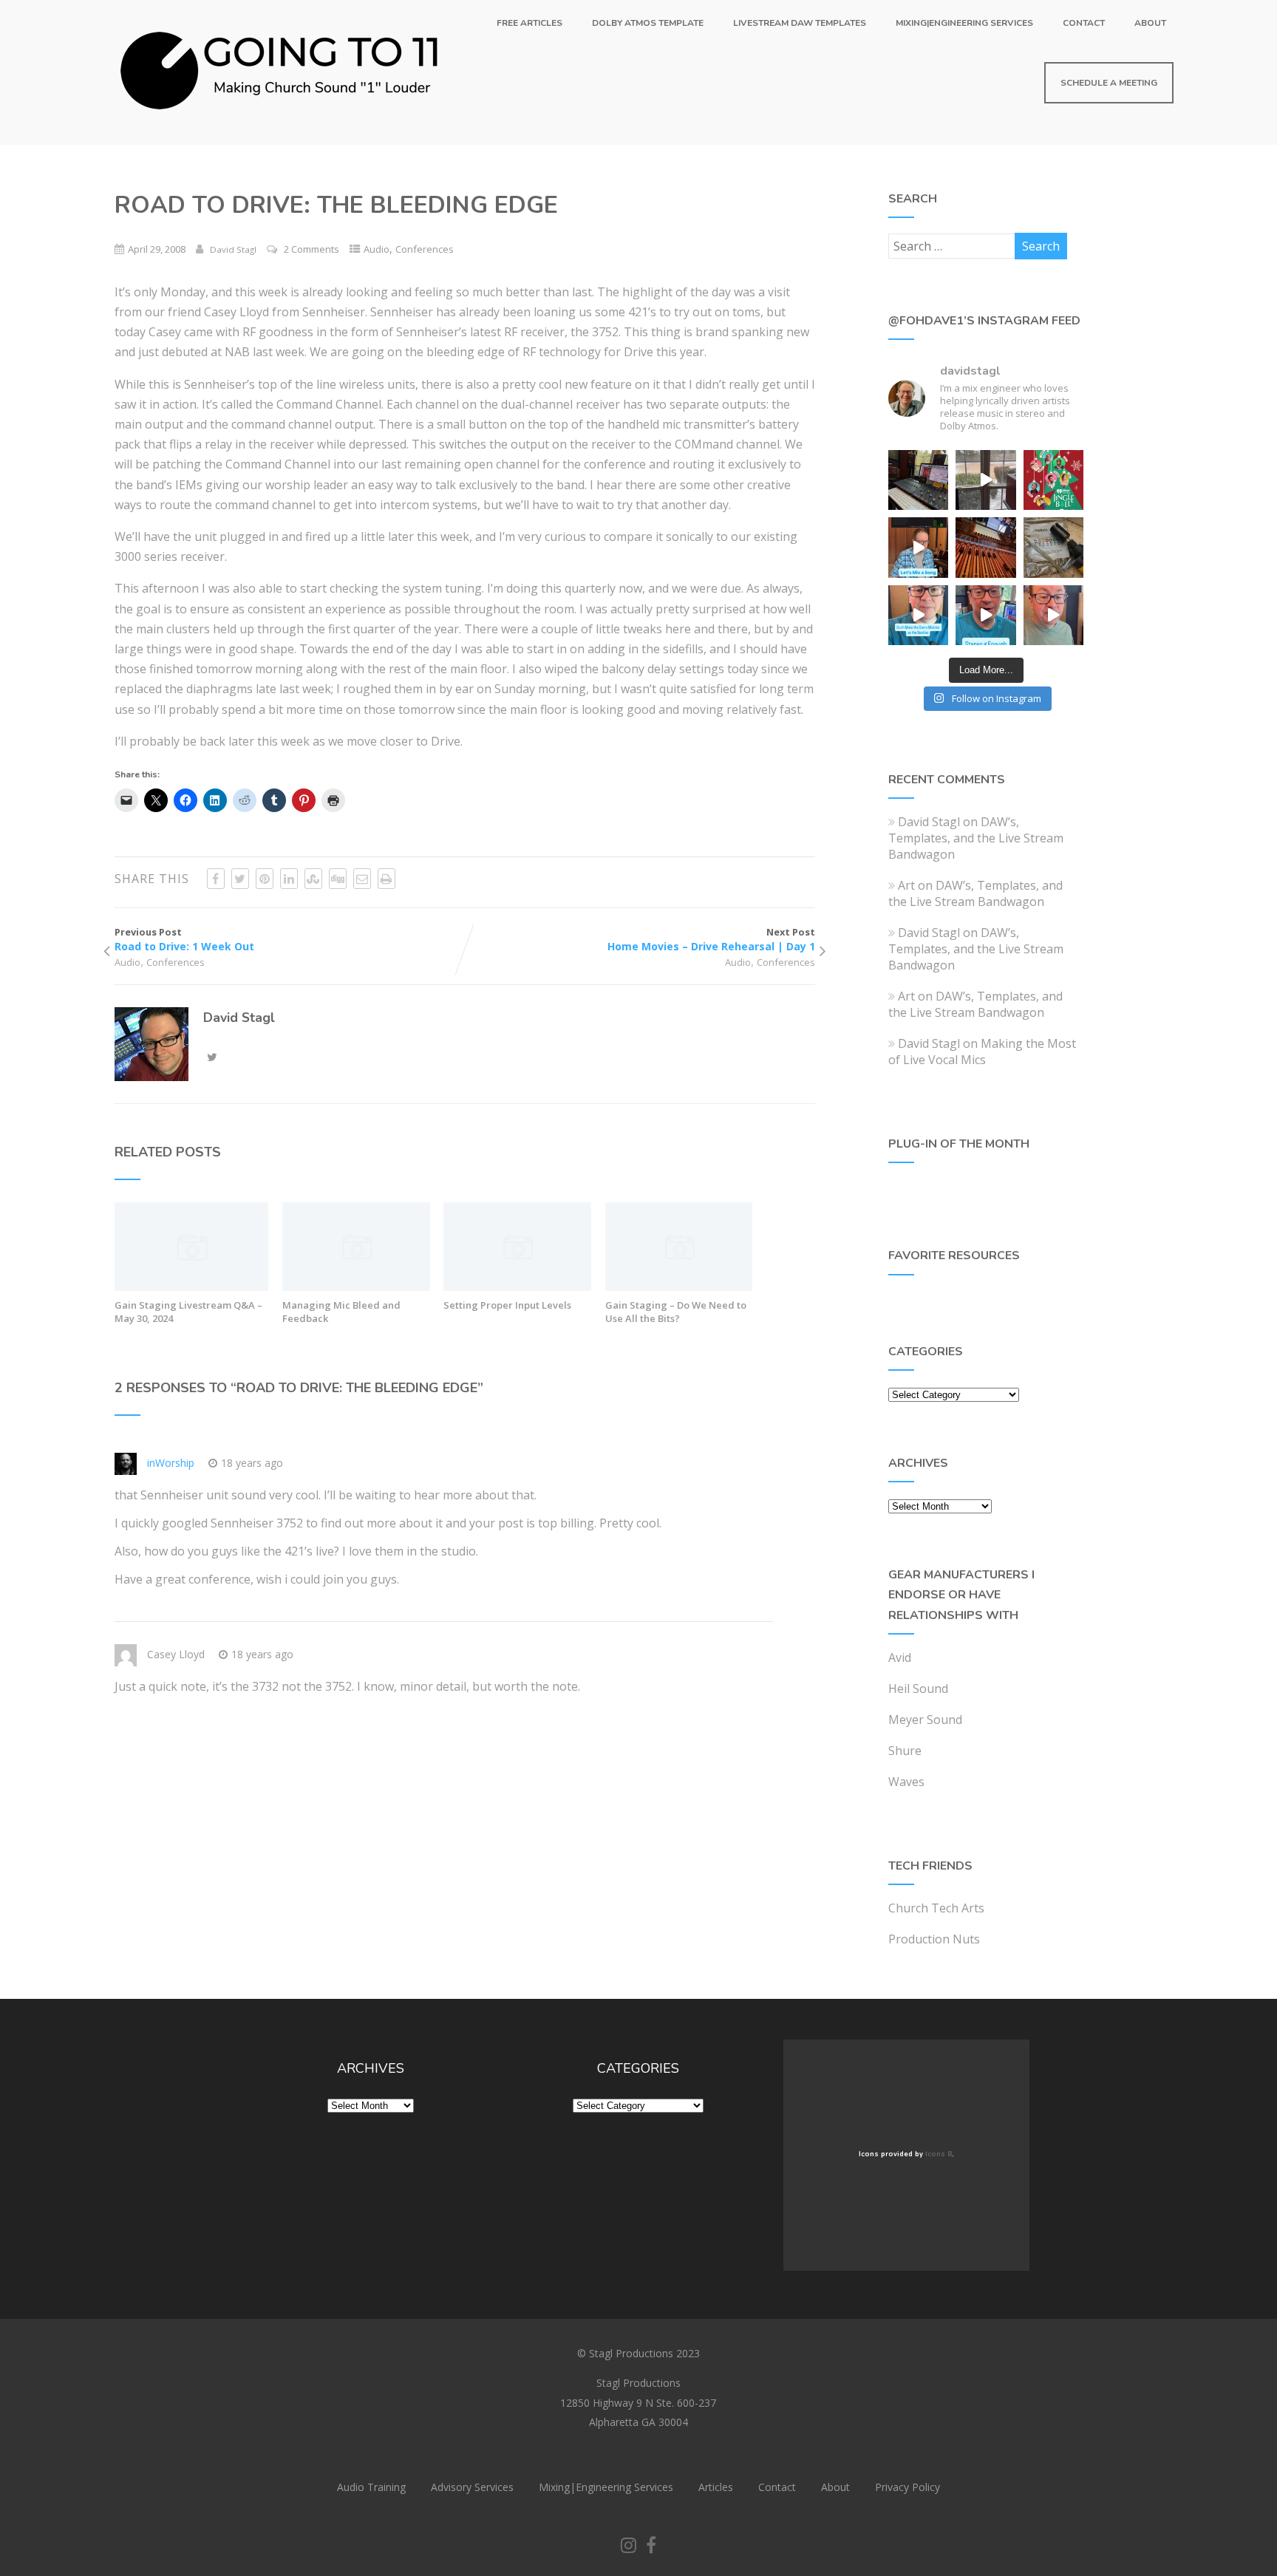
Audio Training (371, 2487)
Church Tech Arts (936, 1908)
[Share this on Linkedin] (289, 879)
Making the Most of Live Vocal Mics (982, 1052)
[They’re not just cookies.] (1053, 615)
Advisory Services (472, 2487)
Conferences (425, 249)
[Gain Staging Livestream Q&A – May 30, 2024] (192, 1287)
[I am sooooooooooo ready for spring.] (985, 480)
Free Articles (529, 23)
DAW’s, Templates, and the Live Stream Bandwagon (976, 838)
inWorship (171, 1463)
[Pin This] (265, 879)
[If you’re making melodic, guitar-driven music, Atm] (918, 547)
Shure (905, 1751)
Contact (1084, 23)
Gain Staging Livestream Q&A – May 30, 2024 (188, 1312)
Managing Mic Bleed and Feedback (341, 1312)
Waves (906, 1782)
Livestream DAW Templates (800, 23)
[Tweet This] (240, 879)
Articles (716, 2487)
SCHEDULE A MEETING (1109, 83)
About (1150, 23)
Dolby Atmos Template (648, 23)
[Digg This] (338, 879)
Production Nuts (934, 1939)
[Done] (1053, 547)
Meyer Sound (925, 1720)
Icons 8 (939, 2154)
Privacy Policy (907, 2487)
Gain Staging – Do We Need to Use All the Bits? (676, 1312)
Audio (377, 249)
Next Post (711, 939)
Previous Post (184, 939)
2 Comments (311, 249)
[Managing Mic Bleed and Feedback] (356, 1287)
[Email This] (362, 879)
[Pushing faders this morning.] (985, 547)
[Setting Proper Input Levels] (517, 1287)
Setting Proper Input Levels (507, 1305)
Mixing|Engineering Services (964, 23)
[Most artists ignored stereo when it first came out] (918, 615)
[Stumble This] (313, 879)
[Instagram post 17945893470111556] (918, 480)
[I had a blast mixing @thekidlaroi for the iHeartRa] (1053, 480)
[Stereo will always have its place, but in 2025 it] (985, 615)
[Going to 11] (281, 137)
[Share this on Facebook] (216, 879)
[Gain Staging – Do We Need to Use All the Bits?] (679, 1287)
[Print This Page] (386, 879)
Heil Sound (918, 1689)
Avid (900, 1657)
